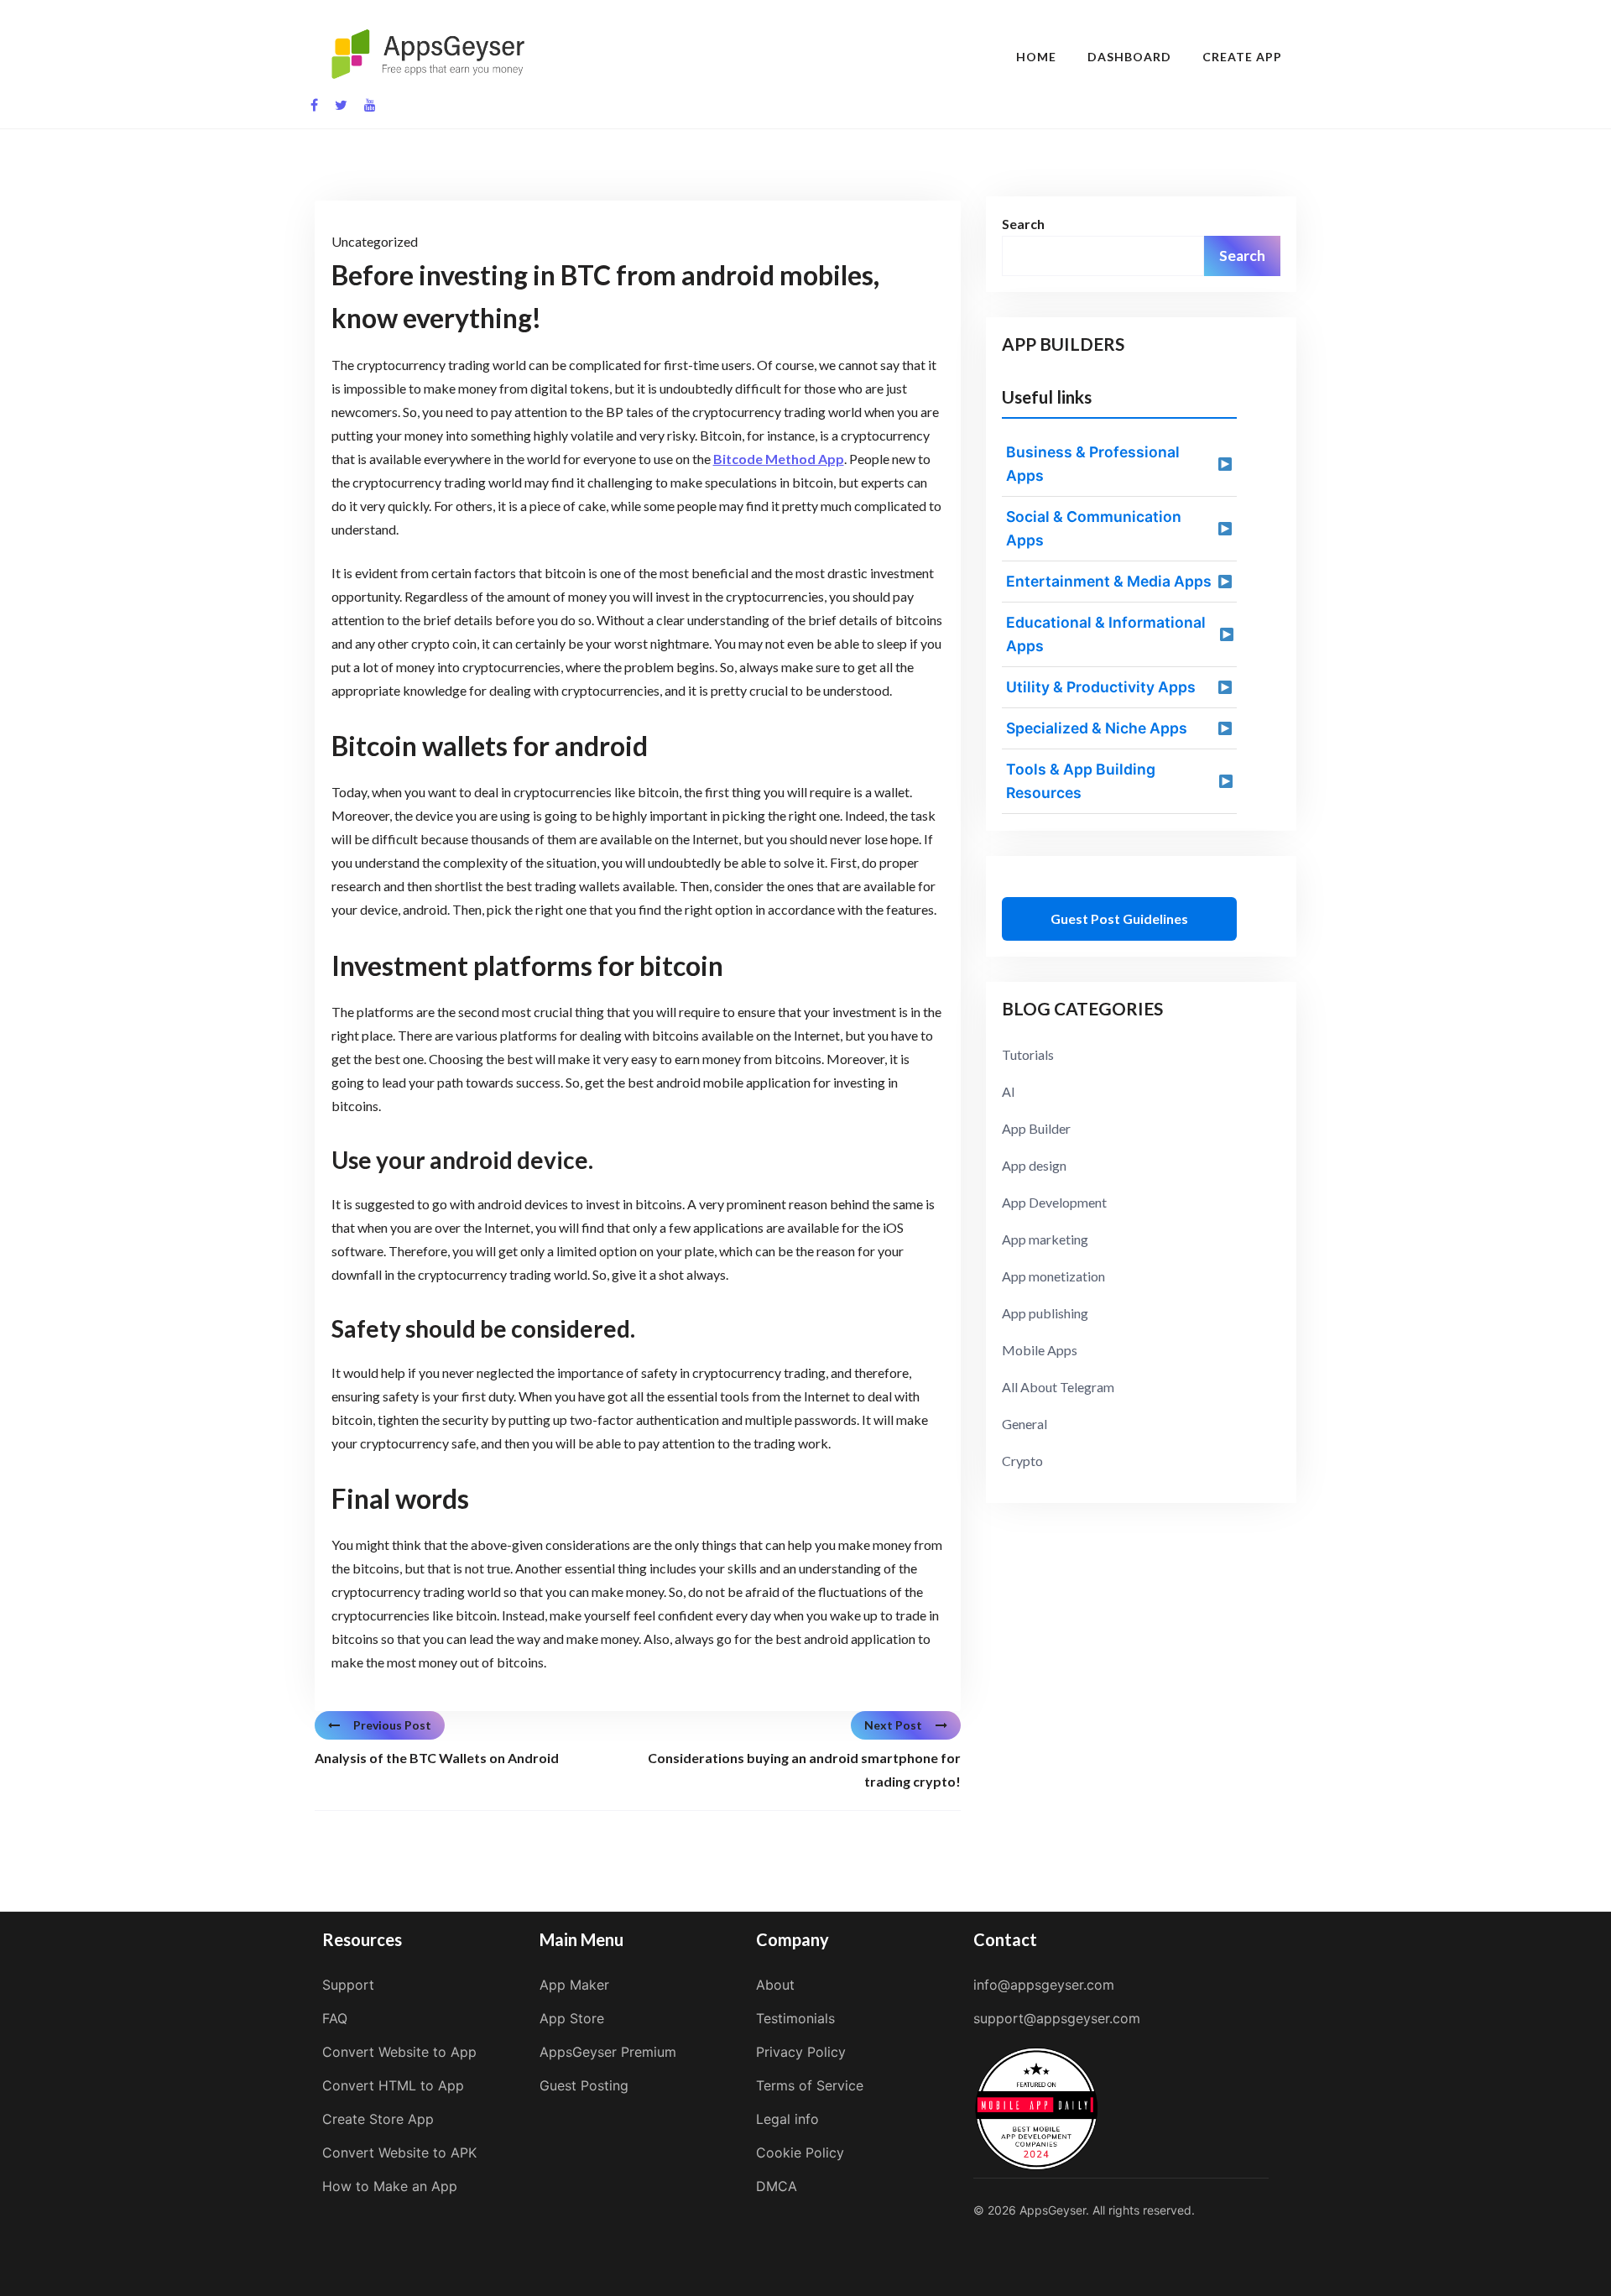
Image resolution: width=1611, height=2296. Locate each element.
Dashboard (1129, 57)
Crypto (1022, 1461)
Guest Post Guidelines (1119, 918)
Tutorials (1028, 1054)
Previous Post (392, 1725)
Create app (1242, 57)
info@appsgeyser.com (1044, 1985)
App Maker (574, 1985)
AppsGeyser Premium (608, 2052)
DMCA (777, 2186)
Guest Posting (584, 2085)
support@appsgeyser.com (1057, 2018)
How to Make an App (390, 2186)
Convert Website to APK (399, 2152)
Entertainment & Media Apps (1109, 581)
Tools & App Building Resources (1081, 781)
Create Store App (378, 2119)
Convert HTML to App (393, 2085)
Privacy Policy (801, 2052)
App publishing (1045, 1313)
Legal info (787, 2119)
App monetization (1053, 1276)
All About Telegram (1058, 1387)
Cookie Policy (800, 2152)
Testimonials (795, 2018)
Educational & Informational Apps (1106, 634)
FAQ (335, 2018)
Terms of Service (810, 2085)
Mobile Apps (1040, 1350)
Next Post (893, 1725)
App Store (572, 2018)
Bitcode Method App (779, 459)
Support (348, 1985)
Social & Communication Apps (1094, 528)
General (1024, 1424)
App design (1034, 1165)
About (775, 1985)
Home (1036, 57)
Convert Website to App (399, 2052)
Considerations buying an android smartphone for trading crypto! (804, 1769)
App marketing (1045, 1239)
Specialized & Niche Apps (1097, 728)
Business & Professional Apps (1093, 464)
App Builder (1036, 1128)
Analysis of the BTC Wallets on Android (437, 1758)
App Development (1054, 1202)
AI (1009, 1091)
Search (1023, 224)
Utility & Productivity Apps (1101, 687)
